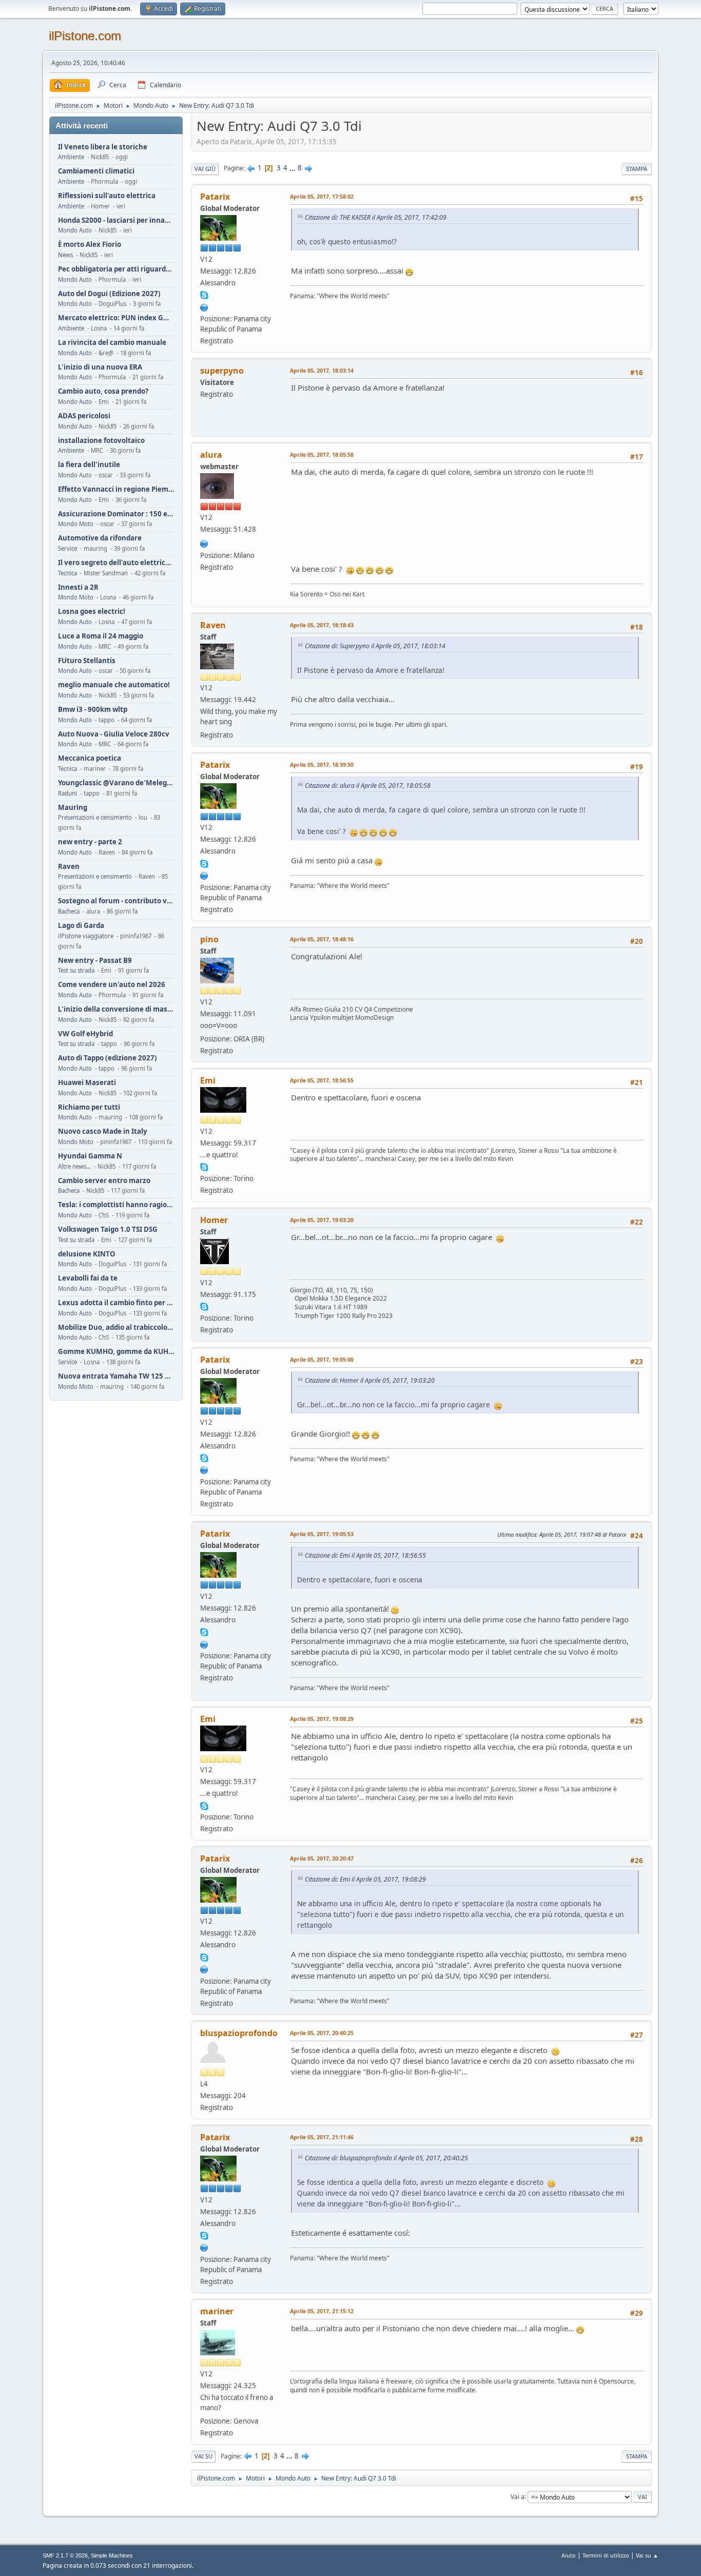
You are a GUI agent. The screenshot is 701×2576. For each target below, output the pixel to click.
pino (209, 939)
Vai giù (205, 169)
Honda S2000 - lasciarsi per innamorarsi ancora (116, 220)
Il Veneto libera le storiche (103, 147)
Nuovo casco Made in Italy (103, 1131)
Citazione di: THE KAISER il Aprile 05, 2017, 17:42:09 (376, 217)
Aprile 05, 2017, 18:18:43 (322, 625)
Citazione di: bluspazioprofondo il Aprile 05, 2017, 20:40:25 (386, 2158)
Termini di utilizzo (606, 2555)
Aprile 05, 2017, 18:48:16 (322, 939)
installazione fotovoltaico (101, 441)
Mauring (73, 808)
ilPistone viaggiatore (86, 936)
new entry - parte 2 (90, 842)
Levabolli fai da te (88, 1278)
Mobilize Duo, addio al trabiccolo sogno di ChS (116, 1328)
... (293, 168)
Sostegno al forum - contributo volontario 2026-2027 (116, 901)
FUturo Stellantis (87, 661)
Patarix (215, 197)
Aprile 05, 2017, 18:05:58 (322, 454)
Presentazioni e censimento (95, 817)
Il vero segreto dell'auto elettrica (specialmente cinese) (116, 563)
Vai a (518, 2496)
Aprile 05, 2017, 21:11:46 (322, 2137)
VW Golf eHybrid (85, 1034)
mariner (217, 2311)
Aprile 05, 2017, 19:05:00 (322, 1359)
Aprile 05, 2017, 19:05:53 (322, 1534)
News (65, 255)
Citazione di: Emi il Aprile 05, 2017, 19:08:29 (365, 1879)
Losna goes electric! (92, 612)
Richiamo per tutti (89, 1107)
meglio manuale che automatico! (114, 685)
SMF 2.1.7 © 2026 (65, 2555)
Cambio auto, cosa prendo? (103, 391)
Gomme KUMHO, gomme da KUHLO (116, 1352)
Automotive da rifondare (100, 538)
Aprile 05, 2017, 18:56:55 (322, 1080)
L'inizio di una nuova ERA (100, 367)
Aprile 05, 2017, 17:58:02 (322, 196)
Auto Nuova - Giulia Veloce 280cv (114, 734)
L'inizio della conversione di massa (116, 1009)
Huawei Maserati (87, 1083)
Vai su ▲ (647, 2555)
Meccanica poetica (90, 758)
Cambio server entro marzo (104, 1181)
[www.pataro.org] (204, 306)
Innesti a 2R (78, 587)
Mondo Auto (75, 230)
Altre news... (74, 1166)
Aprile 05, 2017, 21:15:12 (322, 2311)
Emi (208, 1080)
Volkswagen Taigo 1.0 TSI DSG (108, 1229)
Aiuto (569, 2555)
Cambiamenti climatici (96, 171)
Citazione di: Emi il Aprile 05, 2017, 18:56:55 (365, 1555)
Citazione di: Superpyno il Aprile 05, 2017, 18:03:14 (375, 646)
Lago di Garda (81, 926)
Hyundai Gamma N (90, 1156)
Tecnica (67, 573)
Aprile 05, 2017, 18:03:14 (322, 370)
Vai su (203, 2456)
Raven (69, 867)
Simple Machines (112, 2555)
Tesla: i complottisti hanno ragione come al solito (116, 1205)
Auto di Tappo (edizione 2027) (108, 1058)
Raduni (67, 793)
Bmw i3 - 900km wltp (93, 710)
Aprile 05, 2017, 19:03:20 (322, 1220)
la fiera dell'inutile (89, 465)
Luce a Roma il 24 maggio (101, 636)
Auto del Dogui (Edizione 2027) (109, 294)
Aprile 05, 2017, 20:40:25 (322, 2033)
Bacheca (69, 911)
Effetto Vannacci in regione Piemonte (116, 489)
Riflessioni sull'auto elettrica (107, 196)
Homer (214, 1220)
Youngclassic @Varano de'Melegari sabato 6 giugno (116, 783)
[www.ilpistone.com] (204, 543)
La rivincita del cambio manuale (112, 343)
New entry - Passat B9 (95, 961)
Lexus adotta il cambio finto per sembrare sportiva (116, 1303)
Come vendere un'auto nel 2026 (112, 985)
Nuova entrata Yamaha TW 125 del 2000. (116, 1376)
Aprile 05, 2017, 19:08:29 (322, 1719)
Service (67, 548)
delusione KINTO (87, 1254)
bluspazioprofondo (239, 2033)
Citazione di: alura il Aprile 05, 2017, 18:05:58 (368, 786)
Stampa (637, 169)
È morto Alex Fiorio (90, 245)
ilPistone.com (85, 36)
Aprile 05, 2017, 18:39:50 (322, 764)
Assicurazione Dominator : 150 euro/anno (116, 514)
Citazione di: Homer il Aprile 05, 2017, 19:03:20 (370, 1380)
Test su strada (76, 970)
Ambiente (71, 157)
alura (211, 455)
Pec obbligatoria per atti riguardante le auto (116, 269)
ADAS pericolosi (84, 416)
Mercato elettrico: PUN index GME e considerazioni (116, 318)
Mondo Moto (76, 524)
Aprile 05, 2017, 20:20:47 (322, 1858)
